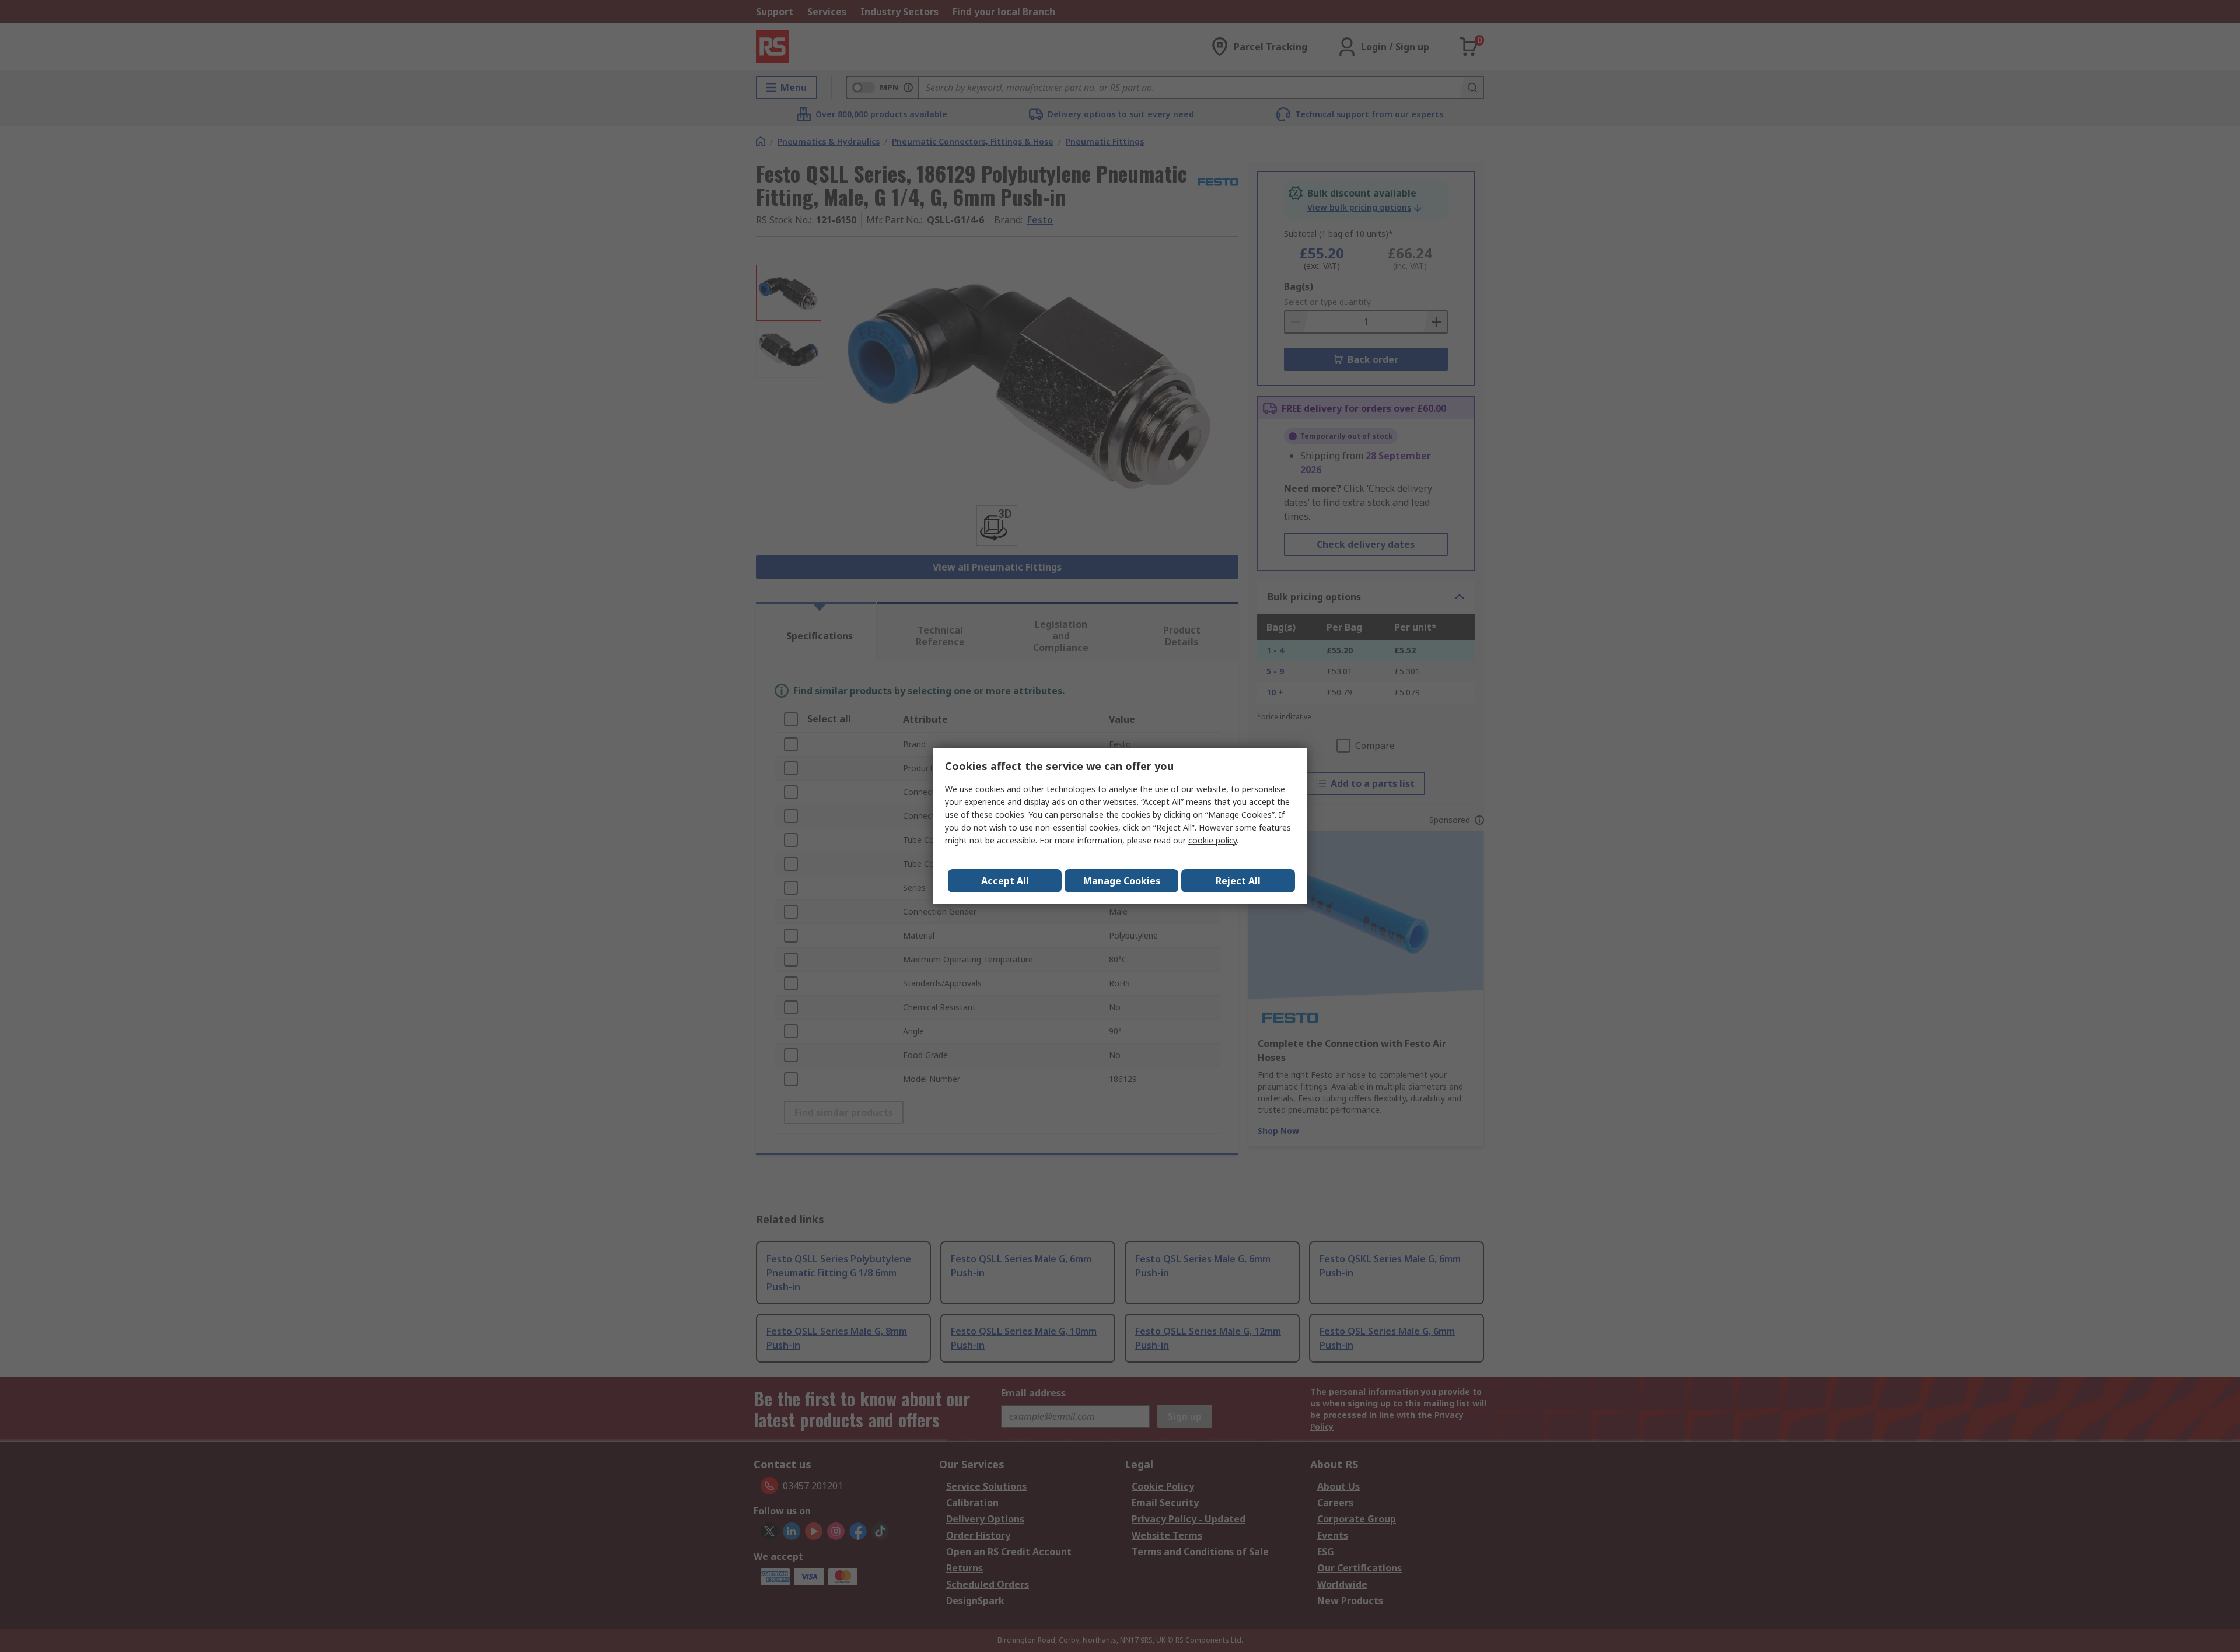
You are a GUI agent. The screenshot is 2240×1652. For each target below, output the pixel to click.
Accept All (1005, 881)
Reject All (1238, 881)
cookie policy (1212, 840)
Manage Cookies (1122, 881)
